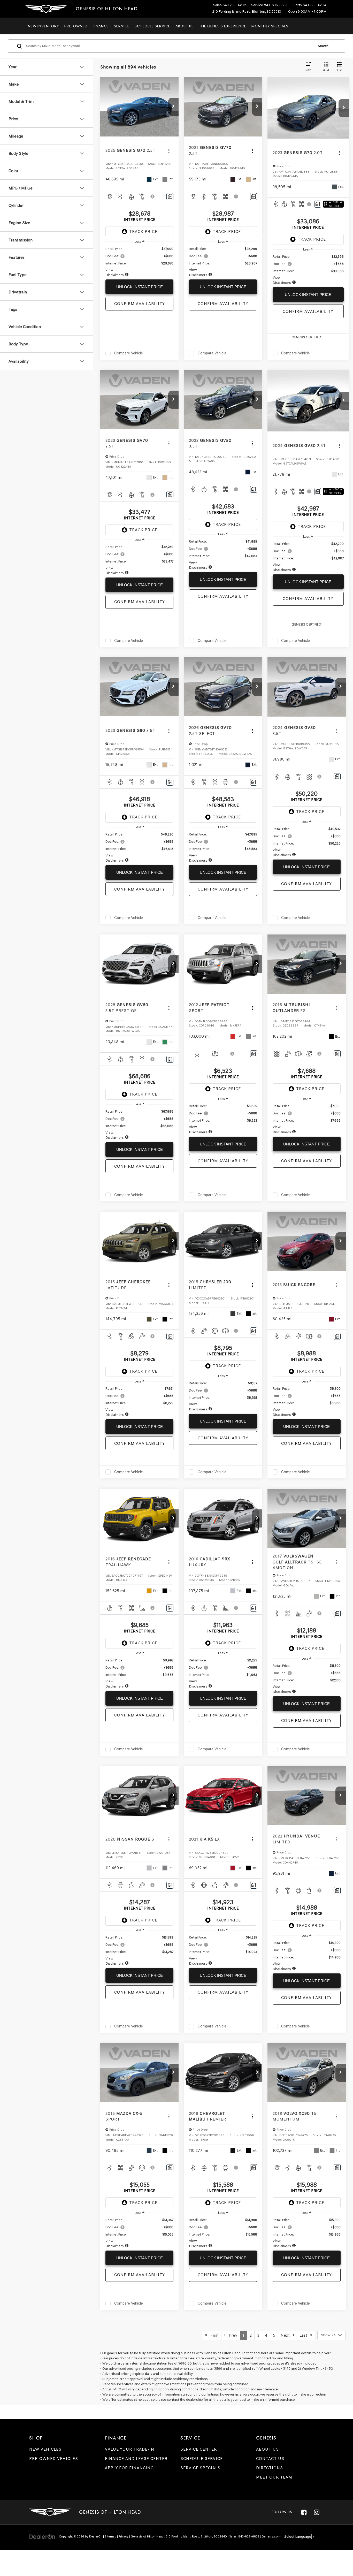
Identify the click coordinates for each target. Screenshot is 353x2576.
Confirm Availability (140, 304)
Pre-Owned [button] (76, 26)
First (213, 2335)
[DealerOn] (42, 2536)
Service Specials (200, 2468)
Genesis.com (271, 2536)
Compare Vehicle (129, 353)
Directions (270, 2468)
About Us (267, 2449)
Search (323, 46)
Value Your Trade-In (130, 2449)
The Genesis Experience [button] (223, 26)
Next (287, 2335)
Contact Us (270, 2459)
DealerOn (96, 2536)
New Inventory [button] (44, 26)
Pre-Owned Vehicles (54, 2459)
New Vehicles (45, 2449)
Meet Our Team (274, 2477)
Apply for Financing (129, 2468)
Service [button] (122, 26)
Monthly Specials (270, 26)
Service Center (199, 2449)
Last (305, 2335)
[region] (139, 262)
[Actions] (169, 151)
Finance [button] (101, 26)
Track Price (143, 231)
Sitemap (110, 2536)
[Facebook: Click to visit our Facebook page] (304, 2512)
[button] (173, 107)
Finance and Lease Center (136, 2459)
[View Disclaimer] (153, 196)
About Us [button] (185, 26)
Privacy (124, 2536)
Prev (231, 2335)
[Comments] (170, 197)
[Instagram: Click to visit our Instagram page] (317, 2512)
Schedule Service (152, 26)
